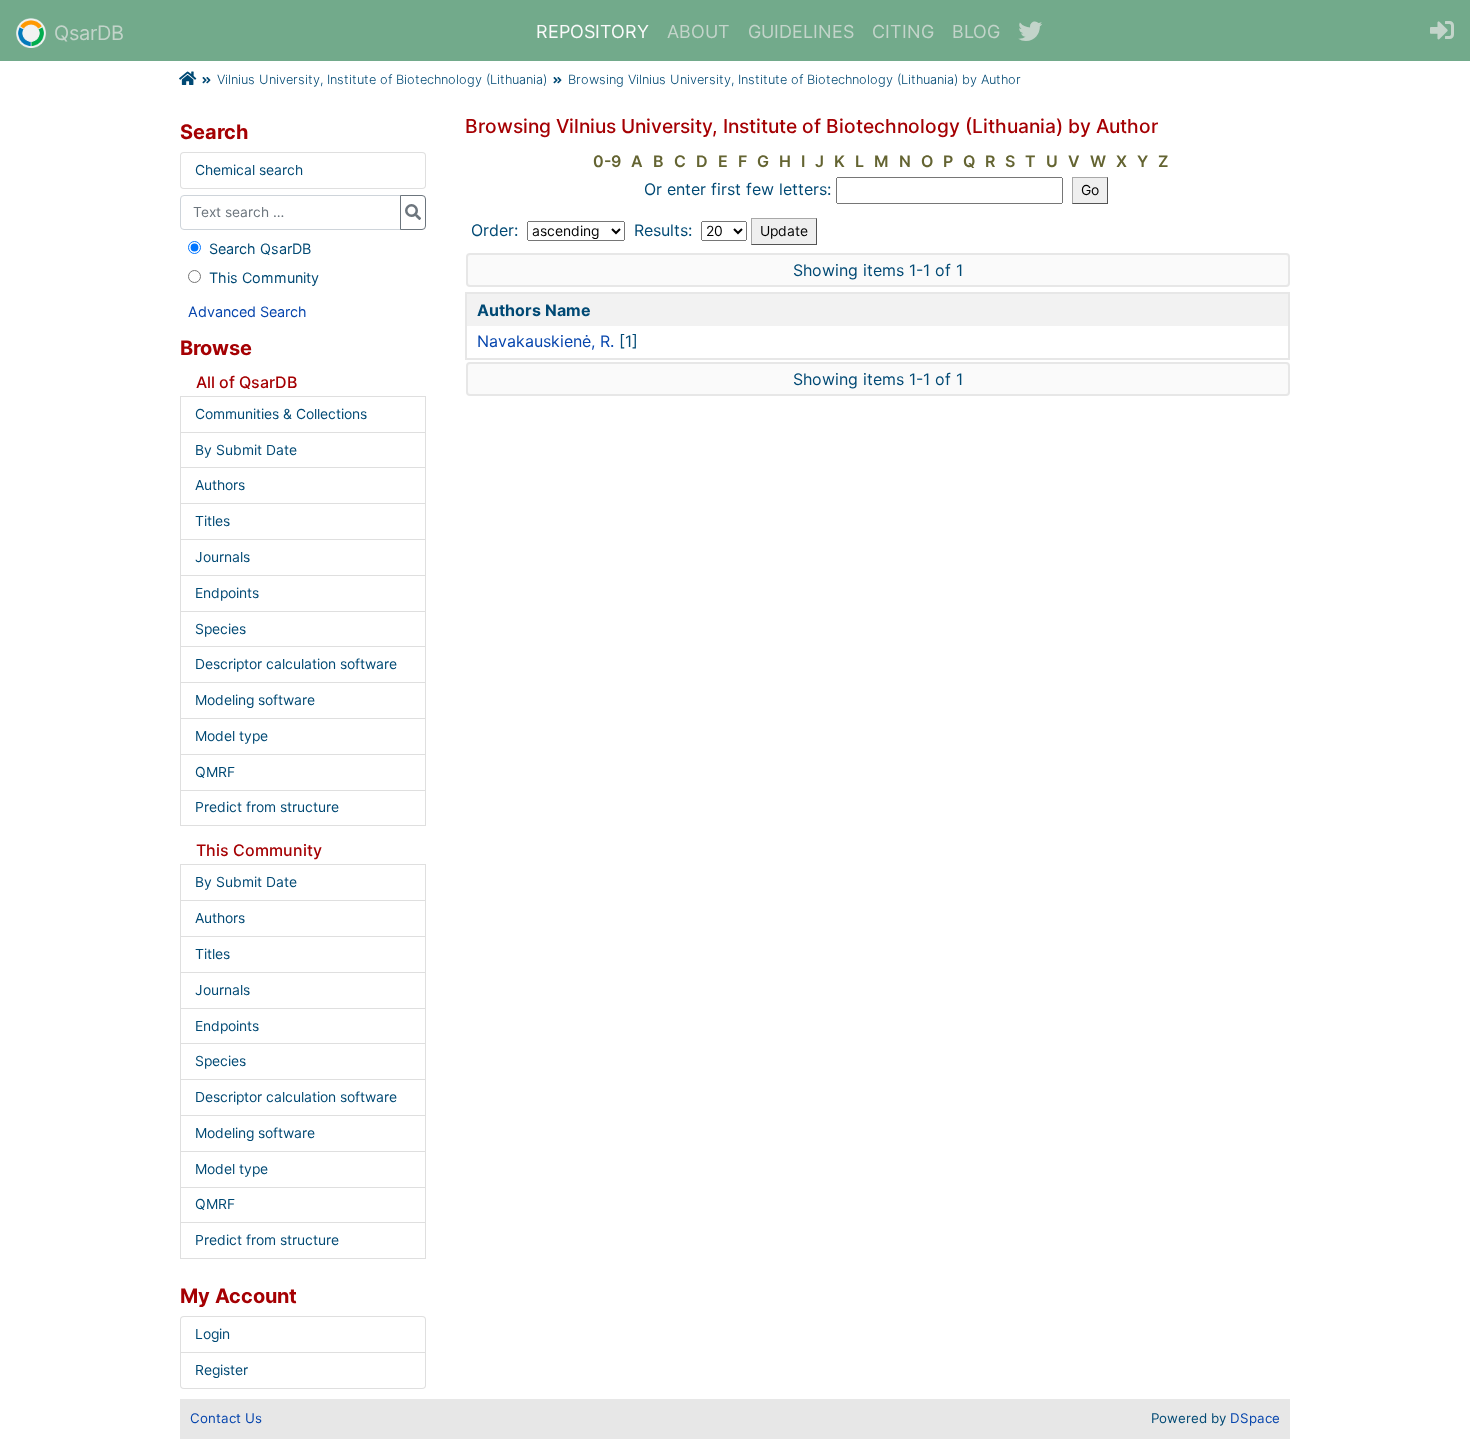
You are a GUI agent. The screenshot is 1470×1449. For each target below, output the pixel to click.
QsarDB (89, 33)
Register (221, 1370)
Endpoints (227, 593)
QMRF (215, 772)
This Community (264, 277)
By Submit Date (246, 450)
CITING (903, 31)
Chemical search (249, 170)
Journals (222, 557)
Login (212, 1334)
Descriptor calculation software (296, 664)
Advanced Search (247, 311)
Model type (231, 736)
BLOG (976, 31)
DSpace (1255, 1418)
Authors (220, 485)
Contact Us (226, 1418)
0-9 (607, 161)
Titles (212, 521)
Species (220, 629)
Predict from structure (267, 807)
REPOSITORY (592, 31)
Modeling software (255, 700)
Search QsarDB (260, 248)
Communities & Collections (281, 414)
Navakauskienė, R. (545, 341)
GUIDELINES (801, 31)
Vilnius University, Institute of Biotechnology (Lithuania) (382, 79)
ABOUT (698, 31)
